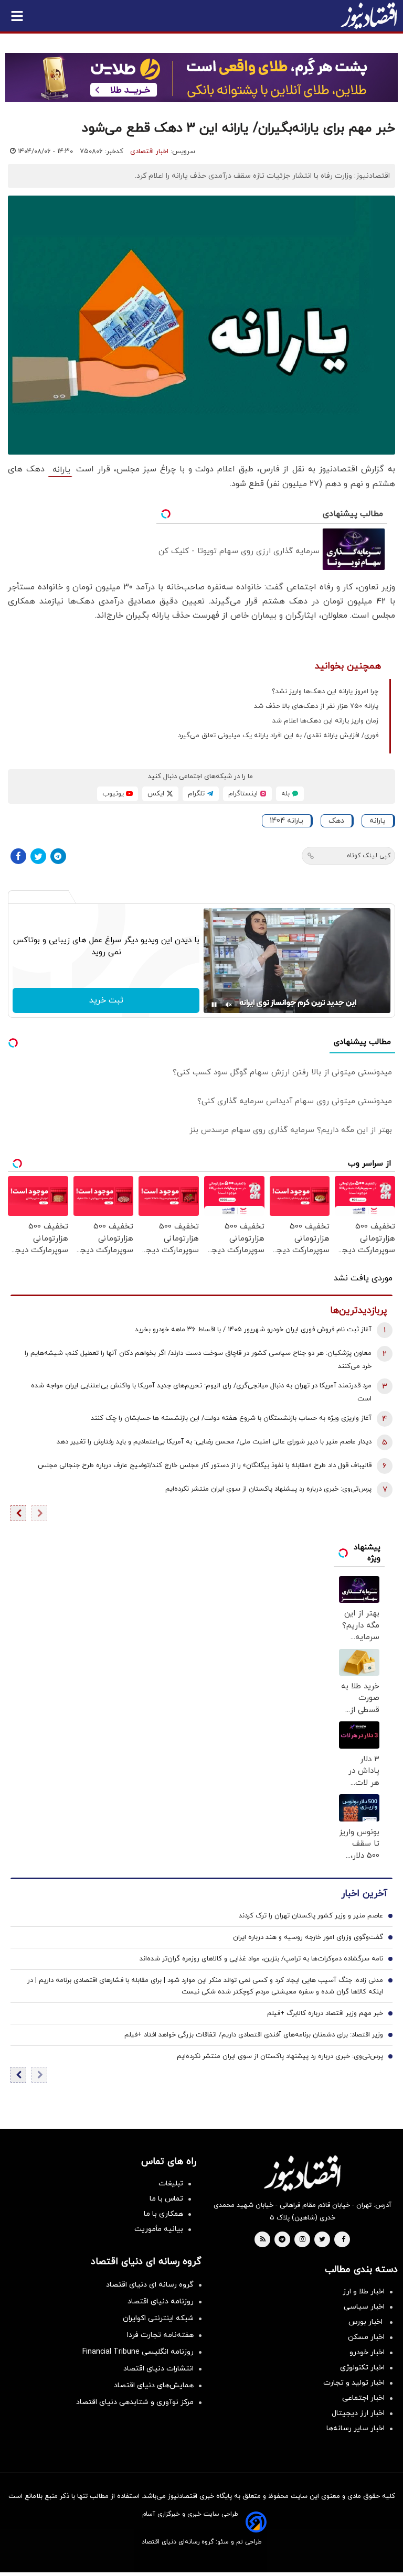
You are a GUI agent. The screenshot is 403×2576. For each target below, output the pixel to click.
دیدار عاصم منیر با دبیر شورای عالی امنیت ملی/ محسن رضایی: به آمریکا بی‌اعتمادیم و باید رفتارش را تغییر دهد (214, 1442)
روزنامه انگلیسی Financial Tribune (138, 2352)
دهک (336, 821)
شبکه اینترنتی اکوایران (158, 2318)
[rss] (263, 2240)
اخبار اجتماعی (363, 2398)
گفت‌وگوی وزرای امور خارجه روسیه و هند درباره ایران (308, 1937)
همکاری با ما (163, 2214)
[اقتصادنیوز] (302, 2173)
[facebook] (343, 2240)
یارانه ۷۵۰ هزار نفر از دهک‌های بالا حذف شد (316, 706)
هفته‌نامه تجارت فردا (160, 2335)
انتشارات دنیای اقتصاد (158, 2369)
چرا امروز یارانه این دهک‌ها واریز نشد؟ (325, 692)
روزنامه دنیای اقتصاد (161, 2302)
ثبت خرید (106, 1000)
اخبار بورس (367, 2322)
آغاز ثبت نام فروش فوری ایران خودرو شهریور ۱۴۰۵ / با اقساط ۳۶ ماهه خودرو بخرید (253, 1330)
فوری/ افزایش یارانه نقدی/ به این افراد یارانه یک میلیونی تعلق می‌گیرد (278, 736)
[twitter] (322, 2240)
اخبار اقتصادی (149, 152)
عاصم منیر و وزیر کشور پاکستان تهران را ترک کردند (311, 1916)
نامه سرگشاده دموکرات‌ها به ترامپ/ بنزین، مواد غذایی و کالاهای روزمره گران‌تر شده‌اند (261, 1959)
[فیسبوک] (18, 856)
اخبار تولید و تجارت (354, 2383)
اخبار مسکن (366, 2337)
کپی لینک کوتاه (369, 856)
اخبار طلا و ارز (364, 2292)
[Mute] (229, 1005)
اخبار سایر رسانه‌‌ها (356, 2428)
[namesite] (369, 16)
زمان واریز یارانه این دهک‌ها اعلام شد (325, 721)
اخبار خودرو (367, 2352)
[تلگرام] (58, 856)
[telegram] (282, 2240)
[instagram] (303, 2240)
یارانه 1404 (287, 821)
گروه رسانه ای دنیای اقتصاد (150, 2285)
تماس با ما (166, 2199)
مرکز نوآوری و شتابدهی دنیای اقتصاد (135, 2402)
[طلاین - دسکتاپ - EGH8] (201, 78)
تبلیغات (171, 2184)
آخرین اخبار (364, 1894)
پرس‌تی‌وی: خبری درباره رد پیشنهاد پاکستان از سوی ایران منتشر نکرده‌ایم (268, 1489)
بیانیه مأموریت (159, 2229)
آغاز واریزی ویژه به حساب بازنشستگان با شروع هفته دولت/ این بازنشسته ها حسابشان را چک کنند (231, 1418)
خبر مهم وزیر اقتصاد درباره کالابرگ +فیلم (325, 2013)
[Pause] (214, 1005)
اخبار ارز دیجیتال (358, 2413)
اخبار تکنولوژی (362, 2368)
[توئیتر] (38, 856)
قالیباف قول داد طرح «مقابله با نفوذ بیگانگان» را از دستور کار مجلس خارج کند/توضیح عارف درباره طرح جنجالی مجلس (205, 1465)
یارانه (60, 470)
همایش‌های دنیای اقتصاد (154, 2385)
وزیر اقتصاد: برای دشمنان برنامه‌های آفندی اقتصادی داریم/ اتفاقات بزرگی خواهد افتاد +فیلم (254, 2035)
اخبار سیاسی (364, 2307)
